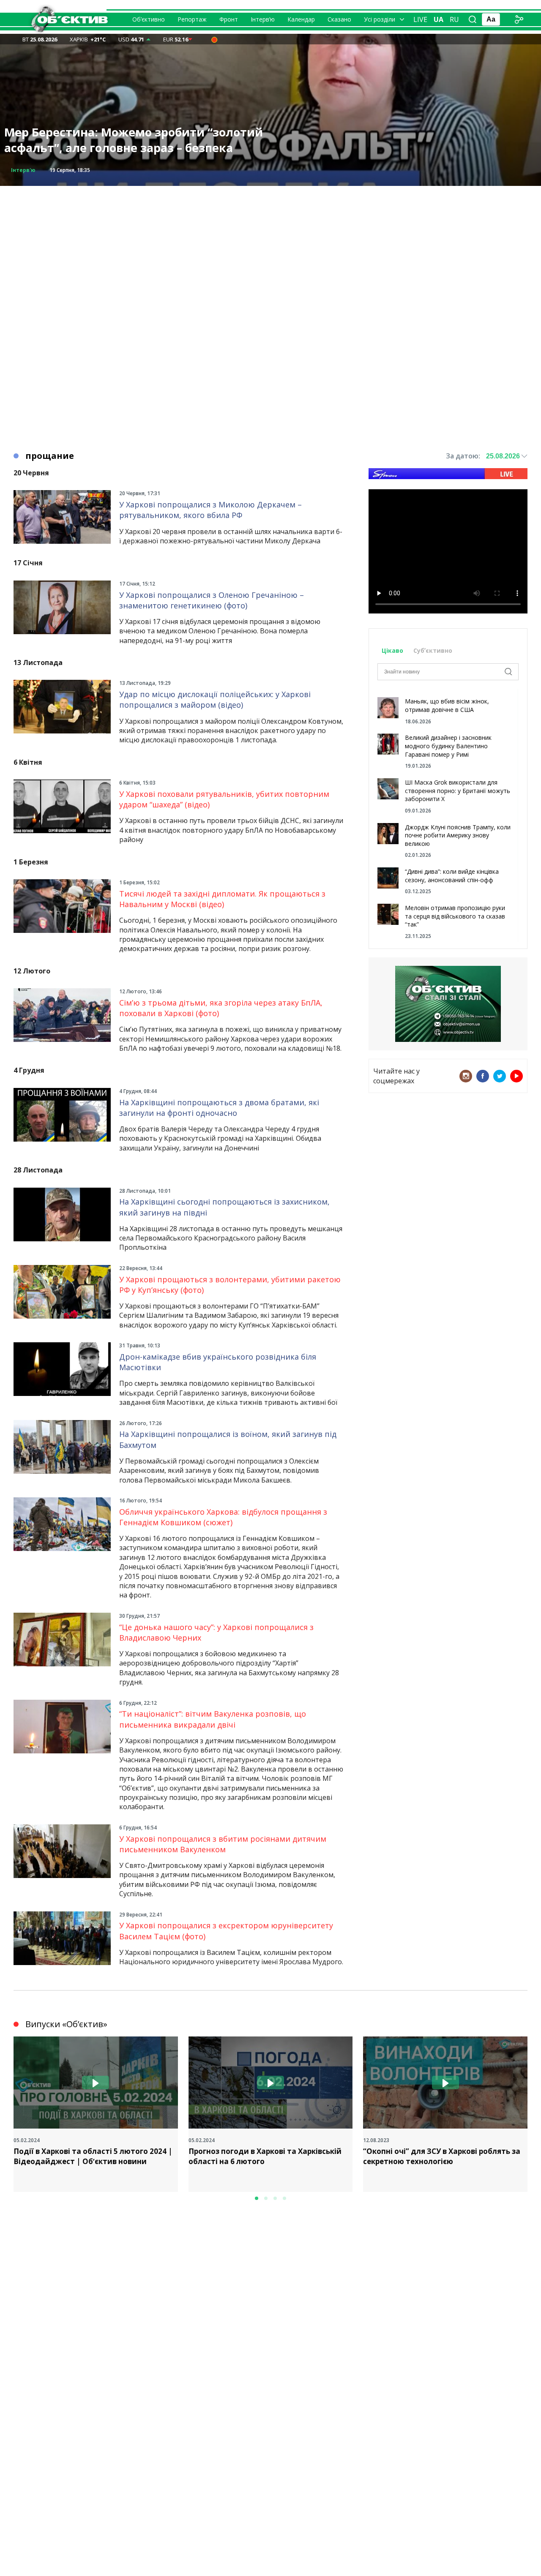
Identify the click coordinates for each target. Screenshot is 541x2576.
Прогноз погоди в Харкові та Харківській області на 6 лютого (265, 2156)
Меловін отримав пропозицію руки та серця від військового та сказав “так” (455, 916)
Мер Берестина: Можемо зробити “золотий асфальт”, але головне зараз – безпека (134, 140)
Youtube (516, 1076)
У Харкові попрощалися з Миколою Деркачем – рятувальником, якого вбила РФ (210, 510)
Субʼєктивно (433, 650)
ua (439, 19)
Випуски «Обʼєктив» (66, 2024)
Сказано (339, 19)
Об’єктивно (149, 19)
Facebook (483, 1076)
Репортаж (192, 19)
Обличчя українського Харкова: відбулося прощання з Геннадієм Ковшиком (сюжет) (223, 1517)
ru (454, 19)
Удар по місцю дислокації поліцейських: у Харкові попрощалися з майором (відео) (215, 699)
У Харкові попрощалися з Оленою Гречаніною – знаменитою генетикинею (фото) (212, 600)
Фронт (229, 19)
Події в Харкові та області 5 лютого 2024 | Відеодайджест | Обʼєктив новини (93, 2156)
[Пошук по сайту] (473, 19)
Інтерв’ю (263, 19)
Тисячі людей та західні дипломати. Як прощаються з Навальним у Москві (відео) (222, 899)
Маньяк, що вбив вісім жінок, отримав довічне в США (447, 705)
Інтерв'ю (23, 170)
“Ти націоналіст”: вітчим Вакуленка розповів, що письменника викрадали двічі (213, 1719)
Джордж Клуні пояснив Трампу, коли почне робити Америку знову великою (458, 835)
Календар (301, 19)
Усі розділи (380, 19)
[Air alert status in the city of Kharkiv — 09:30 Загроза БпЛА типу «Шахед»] (214, 39)
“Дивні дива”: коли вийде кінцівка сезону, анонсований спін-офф (452, 876)
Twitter (500, 1076)
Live (420, 19)
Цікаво (392, 650)
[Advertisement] (270, 245)
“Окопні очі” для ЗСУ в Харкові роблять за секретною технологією (442, 2156)
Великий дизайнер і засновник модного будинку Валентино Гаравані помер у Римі (448, 746)
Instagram (466, 1076)
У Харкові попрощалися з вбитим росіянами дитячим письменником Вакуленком (223, 1844)
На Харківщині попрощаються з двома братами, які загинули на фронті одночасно (219, 1108)
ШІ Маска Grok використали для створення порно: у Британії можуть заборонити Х (458, 791)
